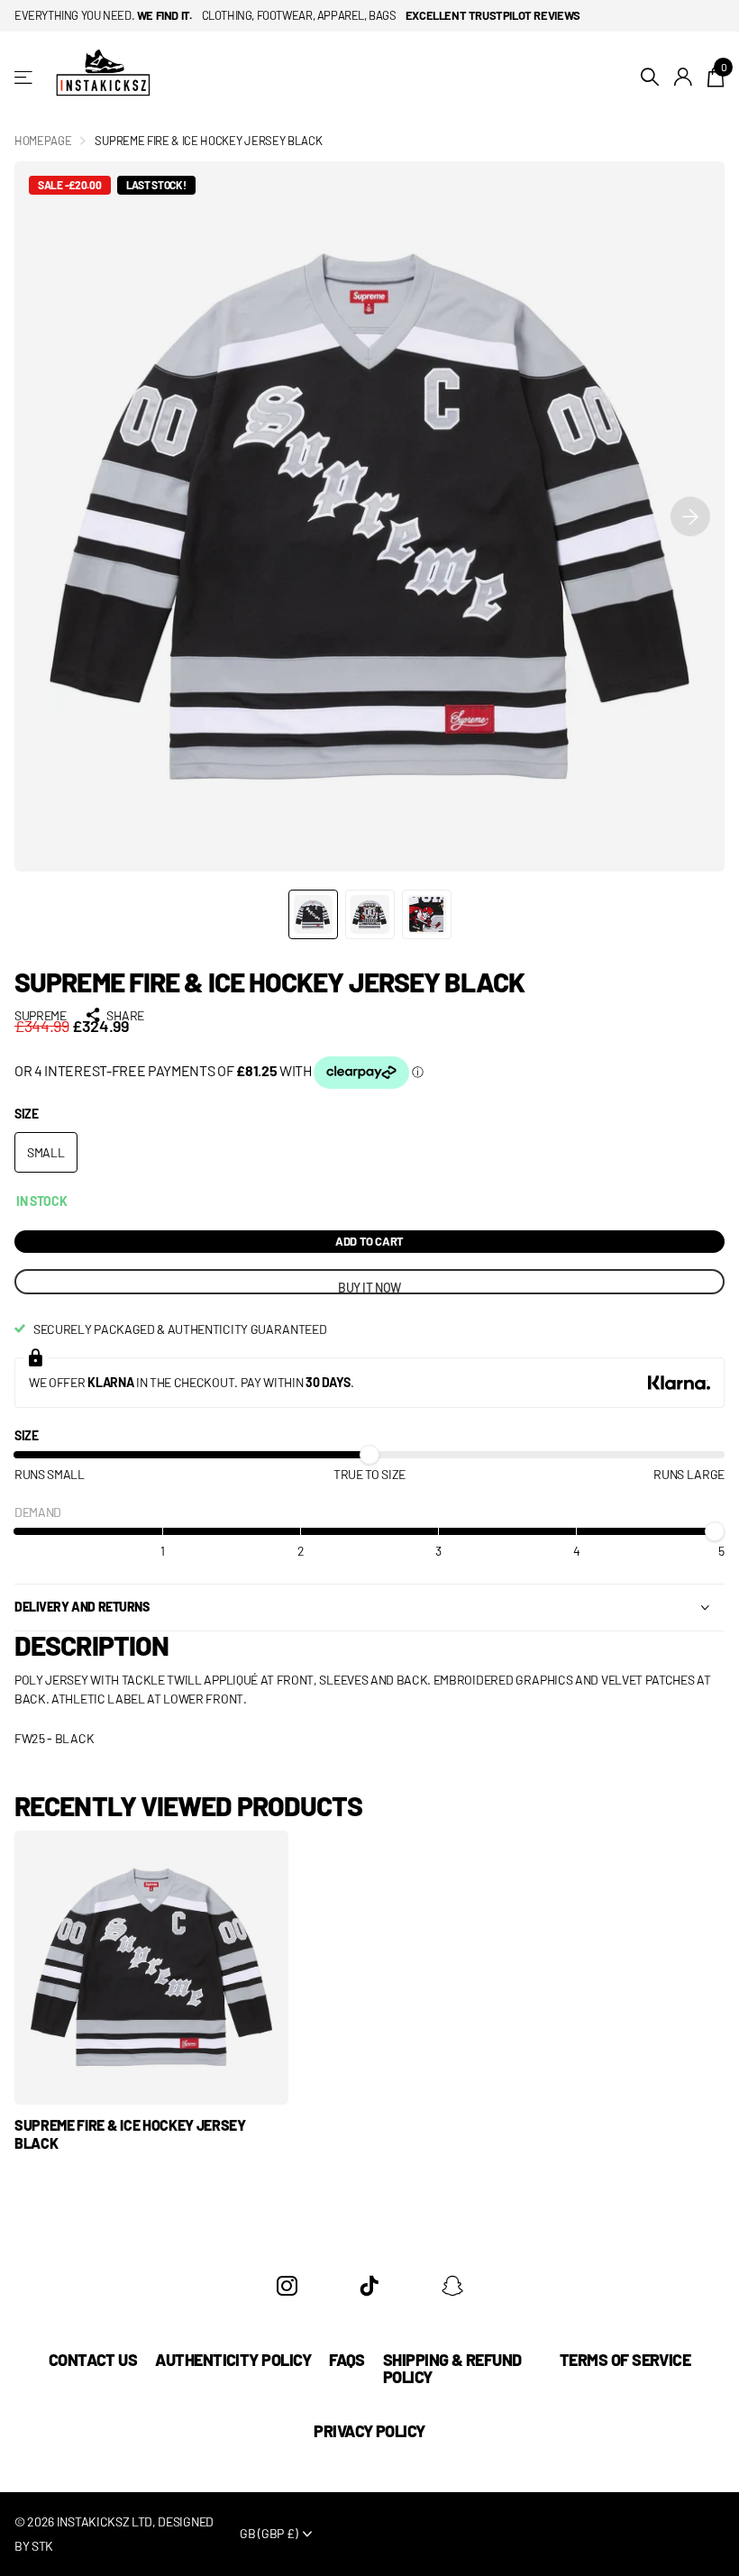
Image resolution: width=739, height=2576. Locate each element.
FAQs (347, 2360)
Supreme (41, 1015)
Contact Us (93, 2360)
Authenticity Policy (233, 2360)
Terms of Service (625, 2360)
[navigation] (313, 914)
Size (27, 1114)
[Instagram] (287, 2286)
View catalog (25, 77)
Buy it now (369, 1287)
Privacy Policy (369, 2431)
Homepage (43, 141)
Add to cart (369, 1241)
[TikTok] (369, 2286)
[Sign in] (684, 77)
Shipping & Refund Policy (452, 2368)
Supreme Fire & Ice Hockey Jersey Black (130, 2134)
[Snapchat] (452, 2286)
